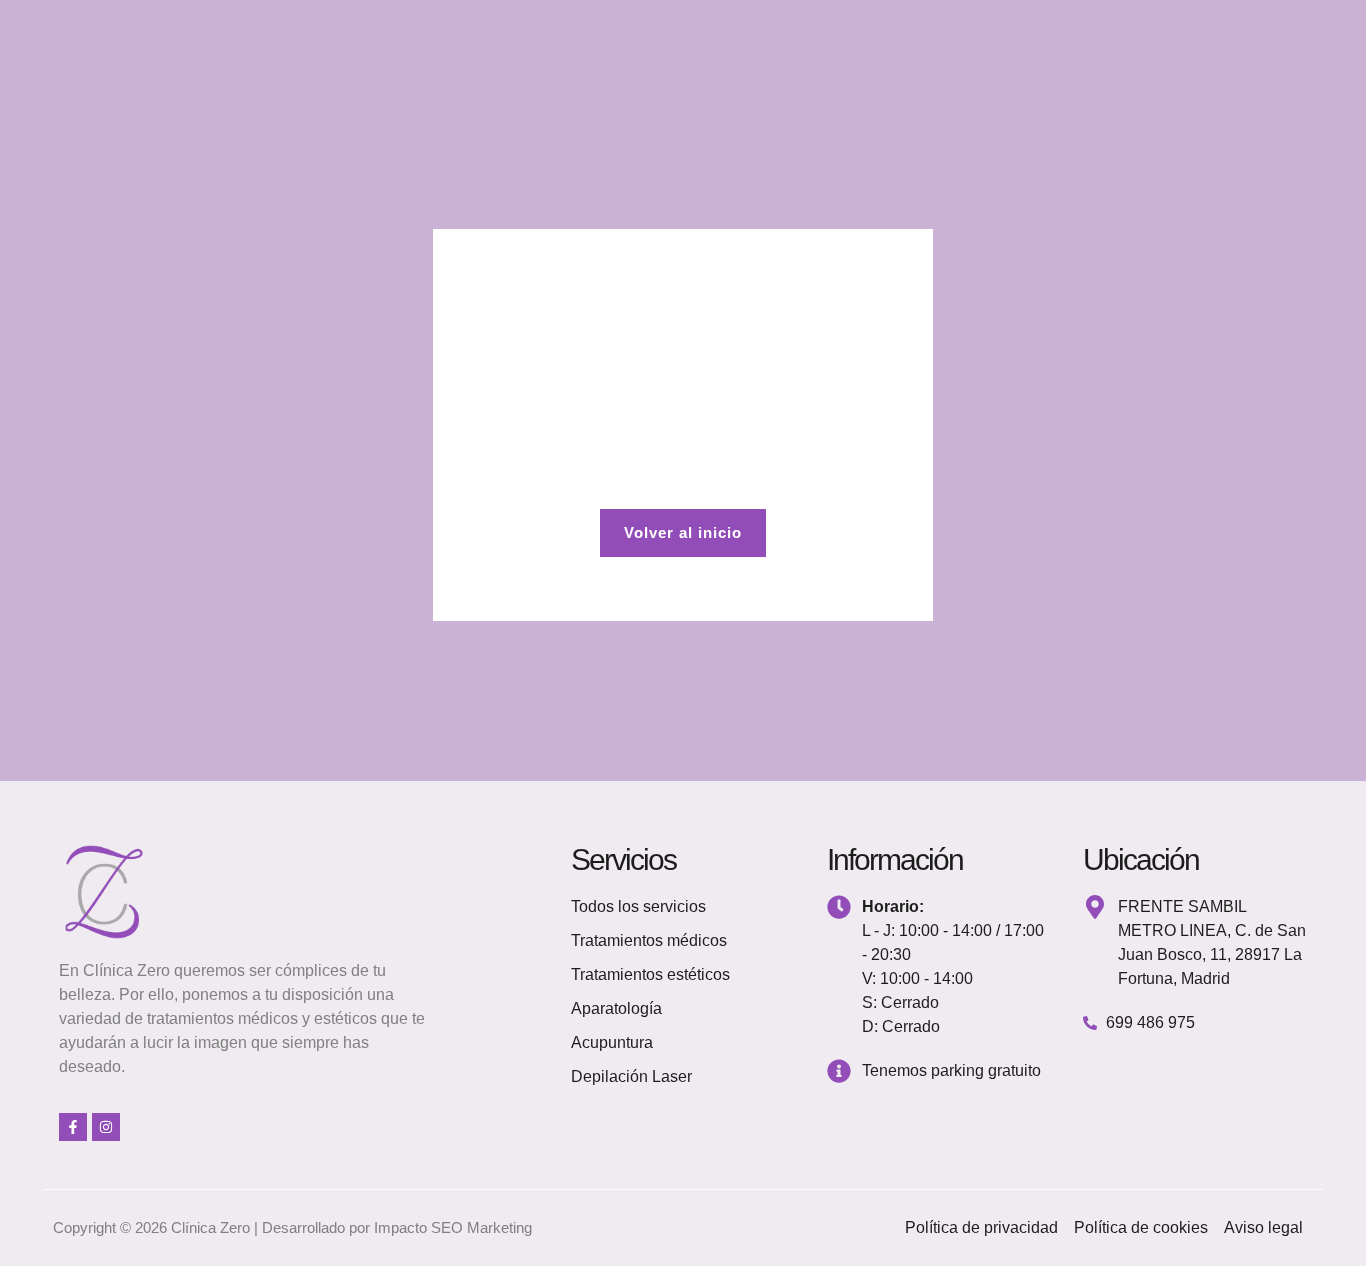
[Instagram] (106, 1127)
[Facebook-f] (73, 1127)
